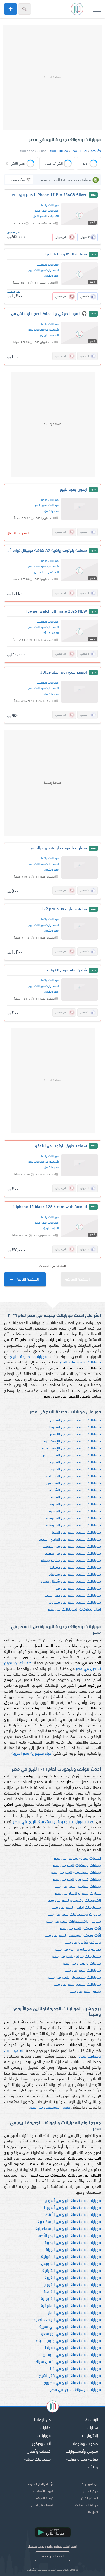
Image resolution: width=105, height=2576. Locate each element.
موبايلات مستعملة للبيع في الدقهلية (71, 2257)
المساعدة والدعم (42, 2505)
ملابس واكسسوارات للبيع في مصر (73, 1922)
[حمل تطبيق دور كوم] (53, 2532)
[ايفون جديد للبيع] (80, 509)
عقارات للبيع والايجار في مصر (78, 1894)
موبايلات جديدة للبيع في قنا (78, 1589)
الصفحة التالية (28, 1280)
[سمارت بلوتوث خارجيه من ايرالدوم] (80, 867)
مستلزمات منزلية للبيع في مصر (76, 1957)
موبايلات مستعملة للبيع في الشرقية (72, 2271)
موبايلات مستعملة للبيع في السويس (71, 2264)
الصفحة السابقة (77, 1280)
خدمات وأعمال (39, 2452)
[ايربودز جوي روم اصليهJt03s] (80, 692)
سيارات (92, 2428)
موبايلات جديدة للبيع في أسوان (75, 1420)
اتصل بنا (93, 2512)
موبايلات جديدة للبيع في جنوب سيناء (71, 1561)
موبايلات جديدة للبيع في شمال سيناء (71, 1582)
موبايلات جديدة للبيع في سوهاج (75, 1575)
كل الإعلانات (41, 2420)
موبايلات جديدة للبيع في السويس (74, 1484)
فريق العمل (91, 2491)
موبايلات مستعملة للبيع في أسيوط (72, 2208)
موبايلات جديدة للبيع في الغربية (75, 1498)
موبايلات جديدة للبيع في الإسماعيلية (71, 1448)
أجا (44, 633)
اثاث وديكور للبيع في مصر (80, 1929)
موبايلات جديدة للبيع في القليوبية (73, 1519)
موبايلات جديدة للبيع (28, 1357)
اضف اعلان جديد (53, 2556)
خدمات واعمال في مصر (82, 1964)
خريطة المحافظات (87, 2505)
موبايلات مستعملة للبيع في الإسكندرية (69, 2222)
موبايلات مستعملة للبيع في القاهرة (72, 2292)
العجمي (39, 572)
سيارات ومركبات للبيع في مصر (77, 1866)
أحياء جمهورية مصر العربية (32, 1754)
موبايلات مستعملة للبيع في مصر (74, 1978)
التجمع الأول (40, 217)
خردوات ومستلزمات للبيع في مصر (74, 1915)
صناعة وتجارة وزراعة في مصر (78, 1950)
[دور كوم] (53, 2407)
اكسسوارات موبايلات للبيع (43, 270)
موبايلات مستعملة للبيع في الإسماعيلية (68, 2229)
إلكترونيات (90, 2436)
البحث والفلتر (90, 2498)
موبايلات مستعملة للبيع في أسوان (73, 2201)
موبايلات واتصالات (48, 205)
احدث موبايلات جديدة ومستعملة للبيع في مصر (54, 1822)
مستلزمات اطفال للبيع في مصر (76, 1908)
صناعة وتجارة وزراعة (82, 2460)
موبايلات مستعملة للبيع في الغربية (73, 2278)
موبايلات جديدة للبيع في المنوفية (73, 1526)
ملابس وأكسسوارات (82, 2452)
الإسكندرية (52, 572)
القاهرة (54, 217)
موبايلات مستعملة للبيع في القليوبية (71, 2299)
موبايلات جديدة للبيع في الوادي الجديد (70, 1540)
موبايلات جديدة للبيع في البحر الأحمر (72, 1455)
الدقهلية (54, 633)
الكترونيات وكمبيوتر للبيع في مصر (74, 1901)
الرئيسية (92, 2420)
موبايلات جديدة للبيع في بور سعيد (73, 1554)
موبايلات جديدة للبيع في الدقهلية (74, 1477)
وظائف (92, 2467)
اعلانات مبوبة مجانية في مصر (77, 1859)
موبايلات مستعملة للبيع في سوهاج (72, 2355)
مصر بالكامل (51, 276)
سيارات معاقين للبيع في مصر (78, 1887)
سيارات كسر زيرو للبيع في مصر (77, 1880)
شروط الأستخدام (43, 2491)
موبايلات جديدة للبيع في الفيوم (75, 1505)
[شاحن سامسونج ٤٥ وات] (80, 990)
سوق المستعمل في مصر (50, 2108)
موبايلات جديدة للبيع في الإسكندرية (72, 1441)
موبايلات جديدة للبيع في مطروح (75, 1603)
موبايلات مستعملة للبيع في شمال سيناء (68, 2362)
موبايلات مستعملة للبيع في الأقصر (73, 2215)
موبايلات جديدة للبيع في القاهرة (75, 1512)
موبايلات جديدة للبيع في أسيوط (75, 1427)
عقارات (45, 2428)
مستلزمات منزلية (38, 2460)
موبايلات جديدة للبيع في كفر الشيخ (73, 1596)
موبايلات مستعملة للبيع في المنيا (74, 2313)
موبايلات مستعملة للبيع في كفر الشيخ (70, 2376)
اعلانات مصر (79, 151)
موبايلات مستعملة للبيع (80, 1363)
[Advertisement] (53, 78)
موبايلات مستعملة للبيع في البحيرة (73, 2243)
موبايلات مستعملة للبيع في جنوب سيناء (68, 2341)
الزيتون (44, 335)
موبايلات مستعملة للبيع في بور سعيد (70, 2334)
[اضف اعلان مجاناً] (11, 9)
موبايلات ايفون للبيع (47, 211)
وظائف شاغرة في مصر (83, 1943)
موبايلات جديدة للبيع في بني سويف (72, 1547)
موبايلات (44, 2436)
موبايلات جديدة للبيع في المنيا (76, 1533)
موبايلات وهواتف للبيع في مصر (76, 2390)
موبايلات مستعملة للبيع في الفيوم (73, 2285)
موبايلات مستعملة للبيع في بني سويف (69, 2327)
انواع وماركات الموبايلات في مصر (74, 1610)
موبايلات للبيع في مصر (83, 1971)
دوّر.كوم (96, 151)
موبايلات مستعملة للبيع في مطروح (72, 2383)
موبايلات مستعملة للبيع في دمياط (73, 2348)
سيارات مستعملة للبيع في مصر (76, 1873)
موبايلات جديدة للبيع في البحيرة (75, 1462)
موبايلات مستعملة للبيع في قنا (75, 2369)
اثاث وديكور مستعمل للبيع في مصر (73, 1936)
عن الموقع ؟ (90, 2484)
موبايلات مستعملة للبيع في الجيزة (73, 2250)
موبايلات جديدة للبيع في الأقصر (75, 1434)
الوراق (46, 1229)
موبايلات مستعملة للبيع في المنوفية (71, 2306)
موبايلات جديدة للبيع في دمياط (75, 1568)
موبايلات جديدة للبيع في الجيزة (76, 1469)
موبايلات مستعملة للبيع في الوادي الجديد (67, 2320)
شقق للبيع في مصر (85, 1992)
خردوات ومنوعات (84, 2444)
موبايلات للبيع (59, 151)
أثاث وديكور (41, 2444)
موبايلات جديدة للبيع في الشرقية (74, 1491)
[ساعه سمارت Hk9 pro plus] (80, 929)
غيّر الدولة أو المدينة (41, 2484)
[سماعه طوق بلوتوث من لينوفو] (80, 1165)
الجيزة (55, 1229)
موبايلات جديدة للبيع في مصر (77, 1985)
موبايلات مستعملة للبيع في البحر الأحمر (69, 2236)
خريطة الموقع (45, 2498)
